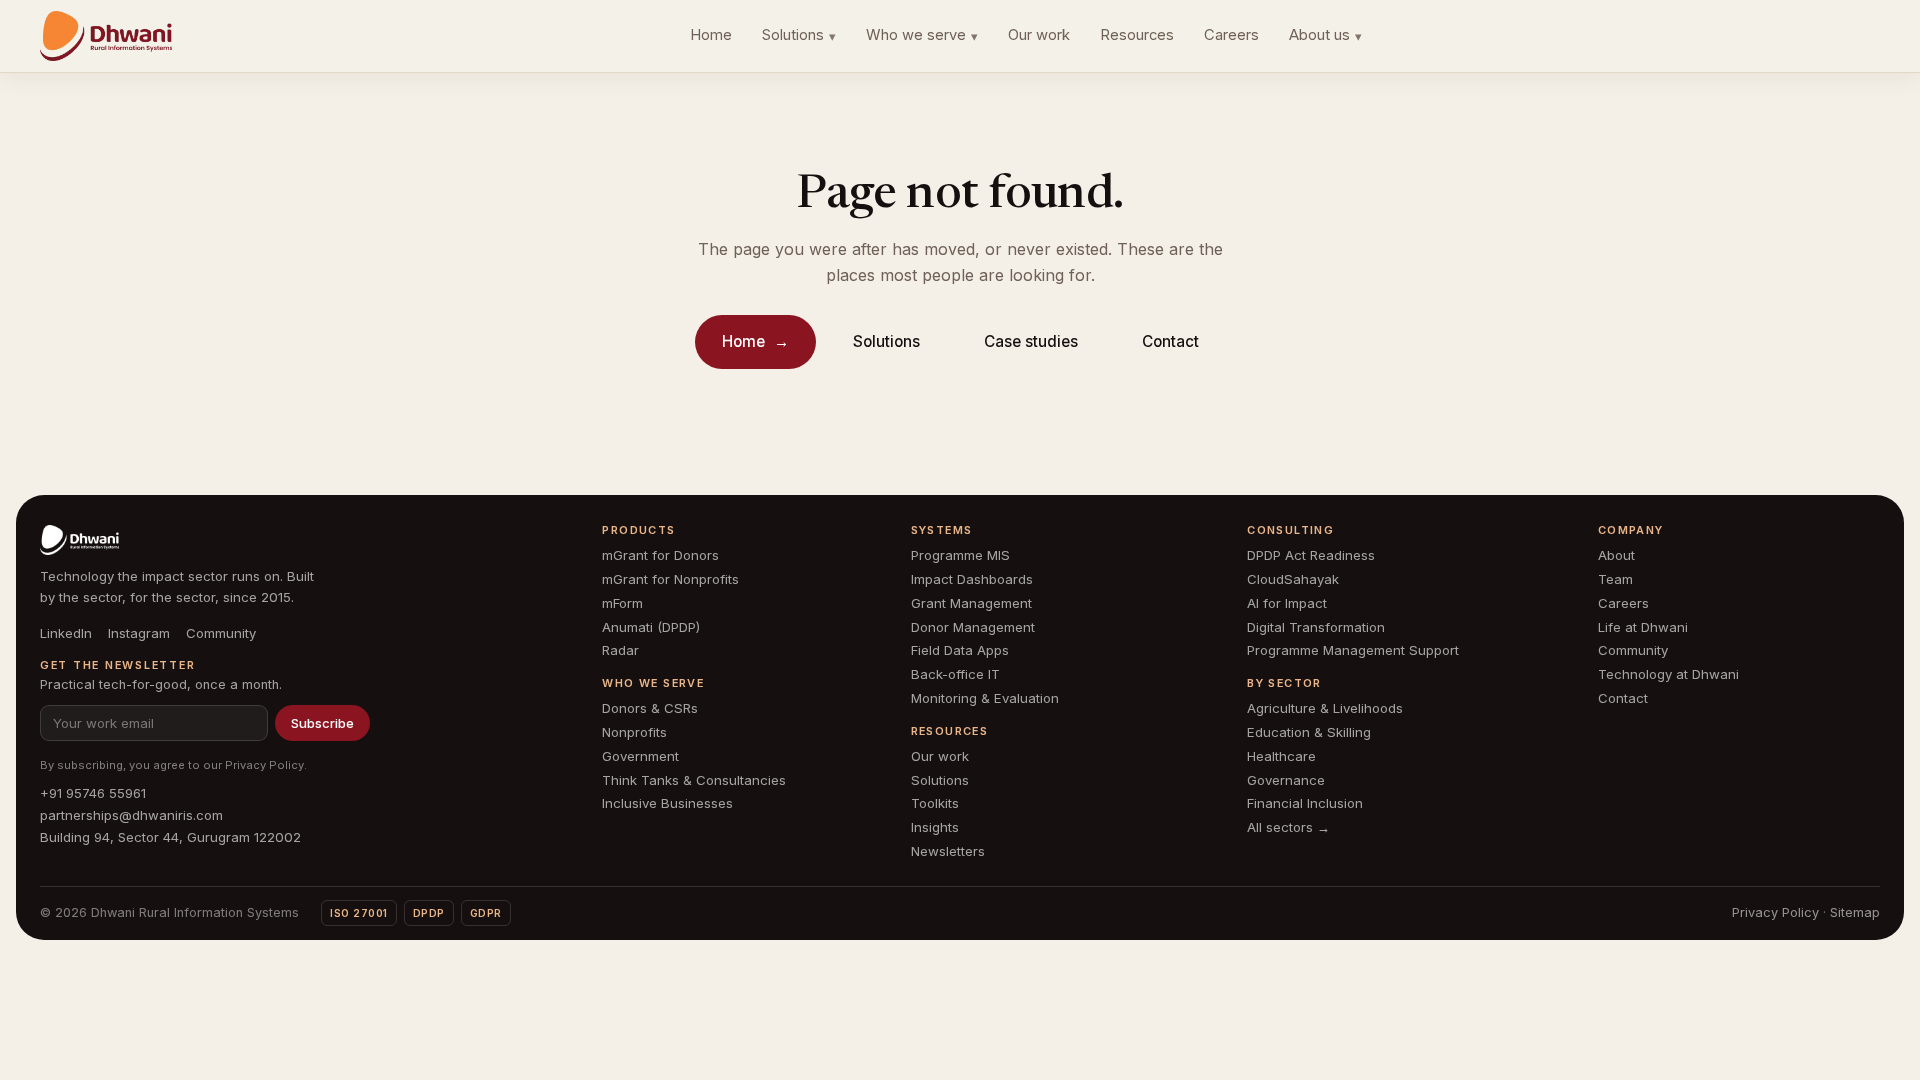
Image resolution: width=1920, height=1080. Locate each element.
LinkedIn (66, 633)
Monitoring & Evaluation (985, 698)
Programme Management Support (1353, 650)
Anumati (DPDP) (651, 627)
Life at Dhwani (1643, 627)
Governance (1286, 780)
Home (711, 35)
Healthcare (1281, 756)
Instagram (139, 633)
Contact (1170, 341)
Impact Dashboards (972, 579)
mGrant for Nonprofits (670, 579)
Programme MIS (960, 555)
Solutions (799, 35)
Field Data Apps (960, 650)
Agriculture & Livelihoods (1325, 708)
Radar (620, 650)
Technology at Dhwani (1668, 674)
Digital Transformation (1316, 627)
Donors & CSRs (650, 708)
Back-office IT (955, 674)
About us (1325, 35)
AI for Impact (1287, 603)
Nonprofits (634, 732)
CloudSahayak (1293, 579)
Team (1615, 579)
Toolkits (935, 803)
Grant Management (971, 603)
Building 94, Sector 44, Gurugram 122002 (170, 837)
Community (221, 633)
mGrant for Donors (660, 555)
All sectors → (1288, 827)
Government (640, 756)
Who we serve (922, 35)
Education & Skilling (1309, 732)
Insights (935, 827)
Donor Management (973, 627)
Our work (1039, 35)
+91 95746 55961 (93, 793)
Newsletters (948, 851)
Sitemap (1855, 912)
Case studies (1031, 341)
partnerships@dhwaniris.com (131, 815)
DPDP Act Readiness (1311, 555)
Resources (1137, 35)
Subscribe (322, 723)
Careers (1231, 35)
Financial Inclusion (1305, 803)
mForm (622, 603)
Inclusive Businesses (667, 803)
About (1616, 555)
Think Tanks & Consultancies (694, 780)
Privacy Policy (264, 765)
